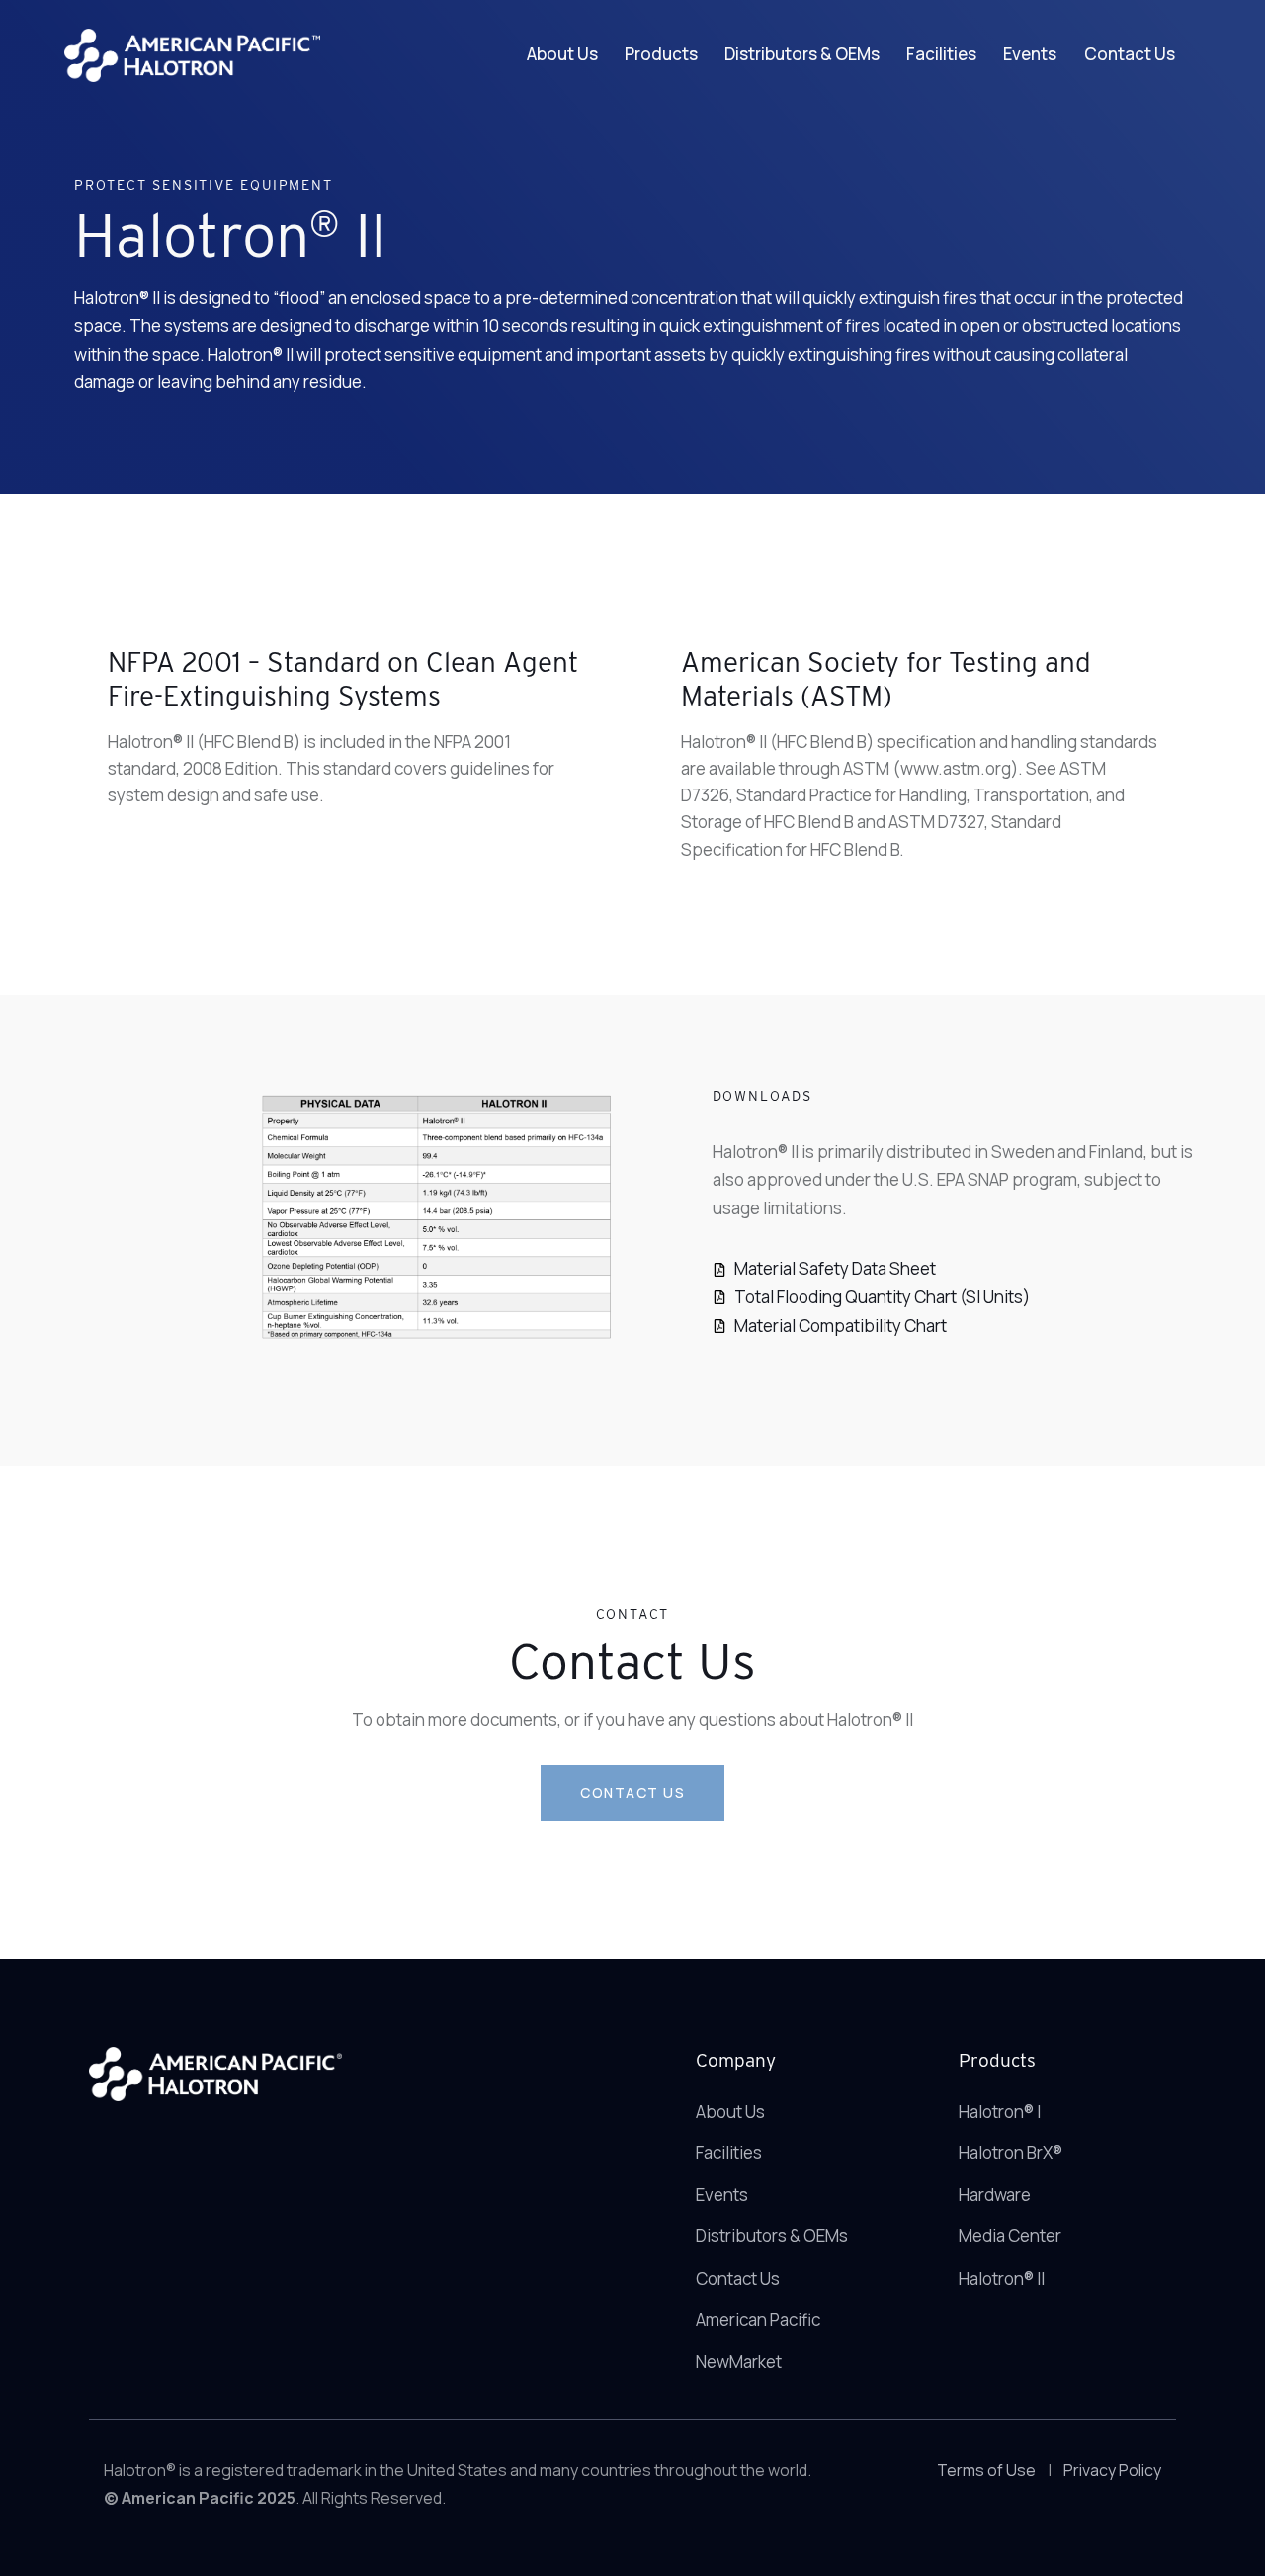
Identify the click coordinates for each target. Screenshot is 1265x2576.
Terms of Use (986, 2470)
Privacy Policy (1112, 2470)
